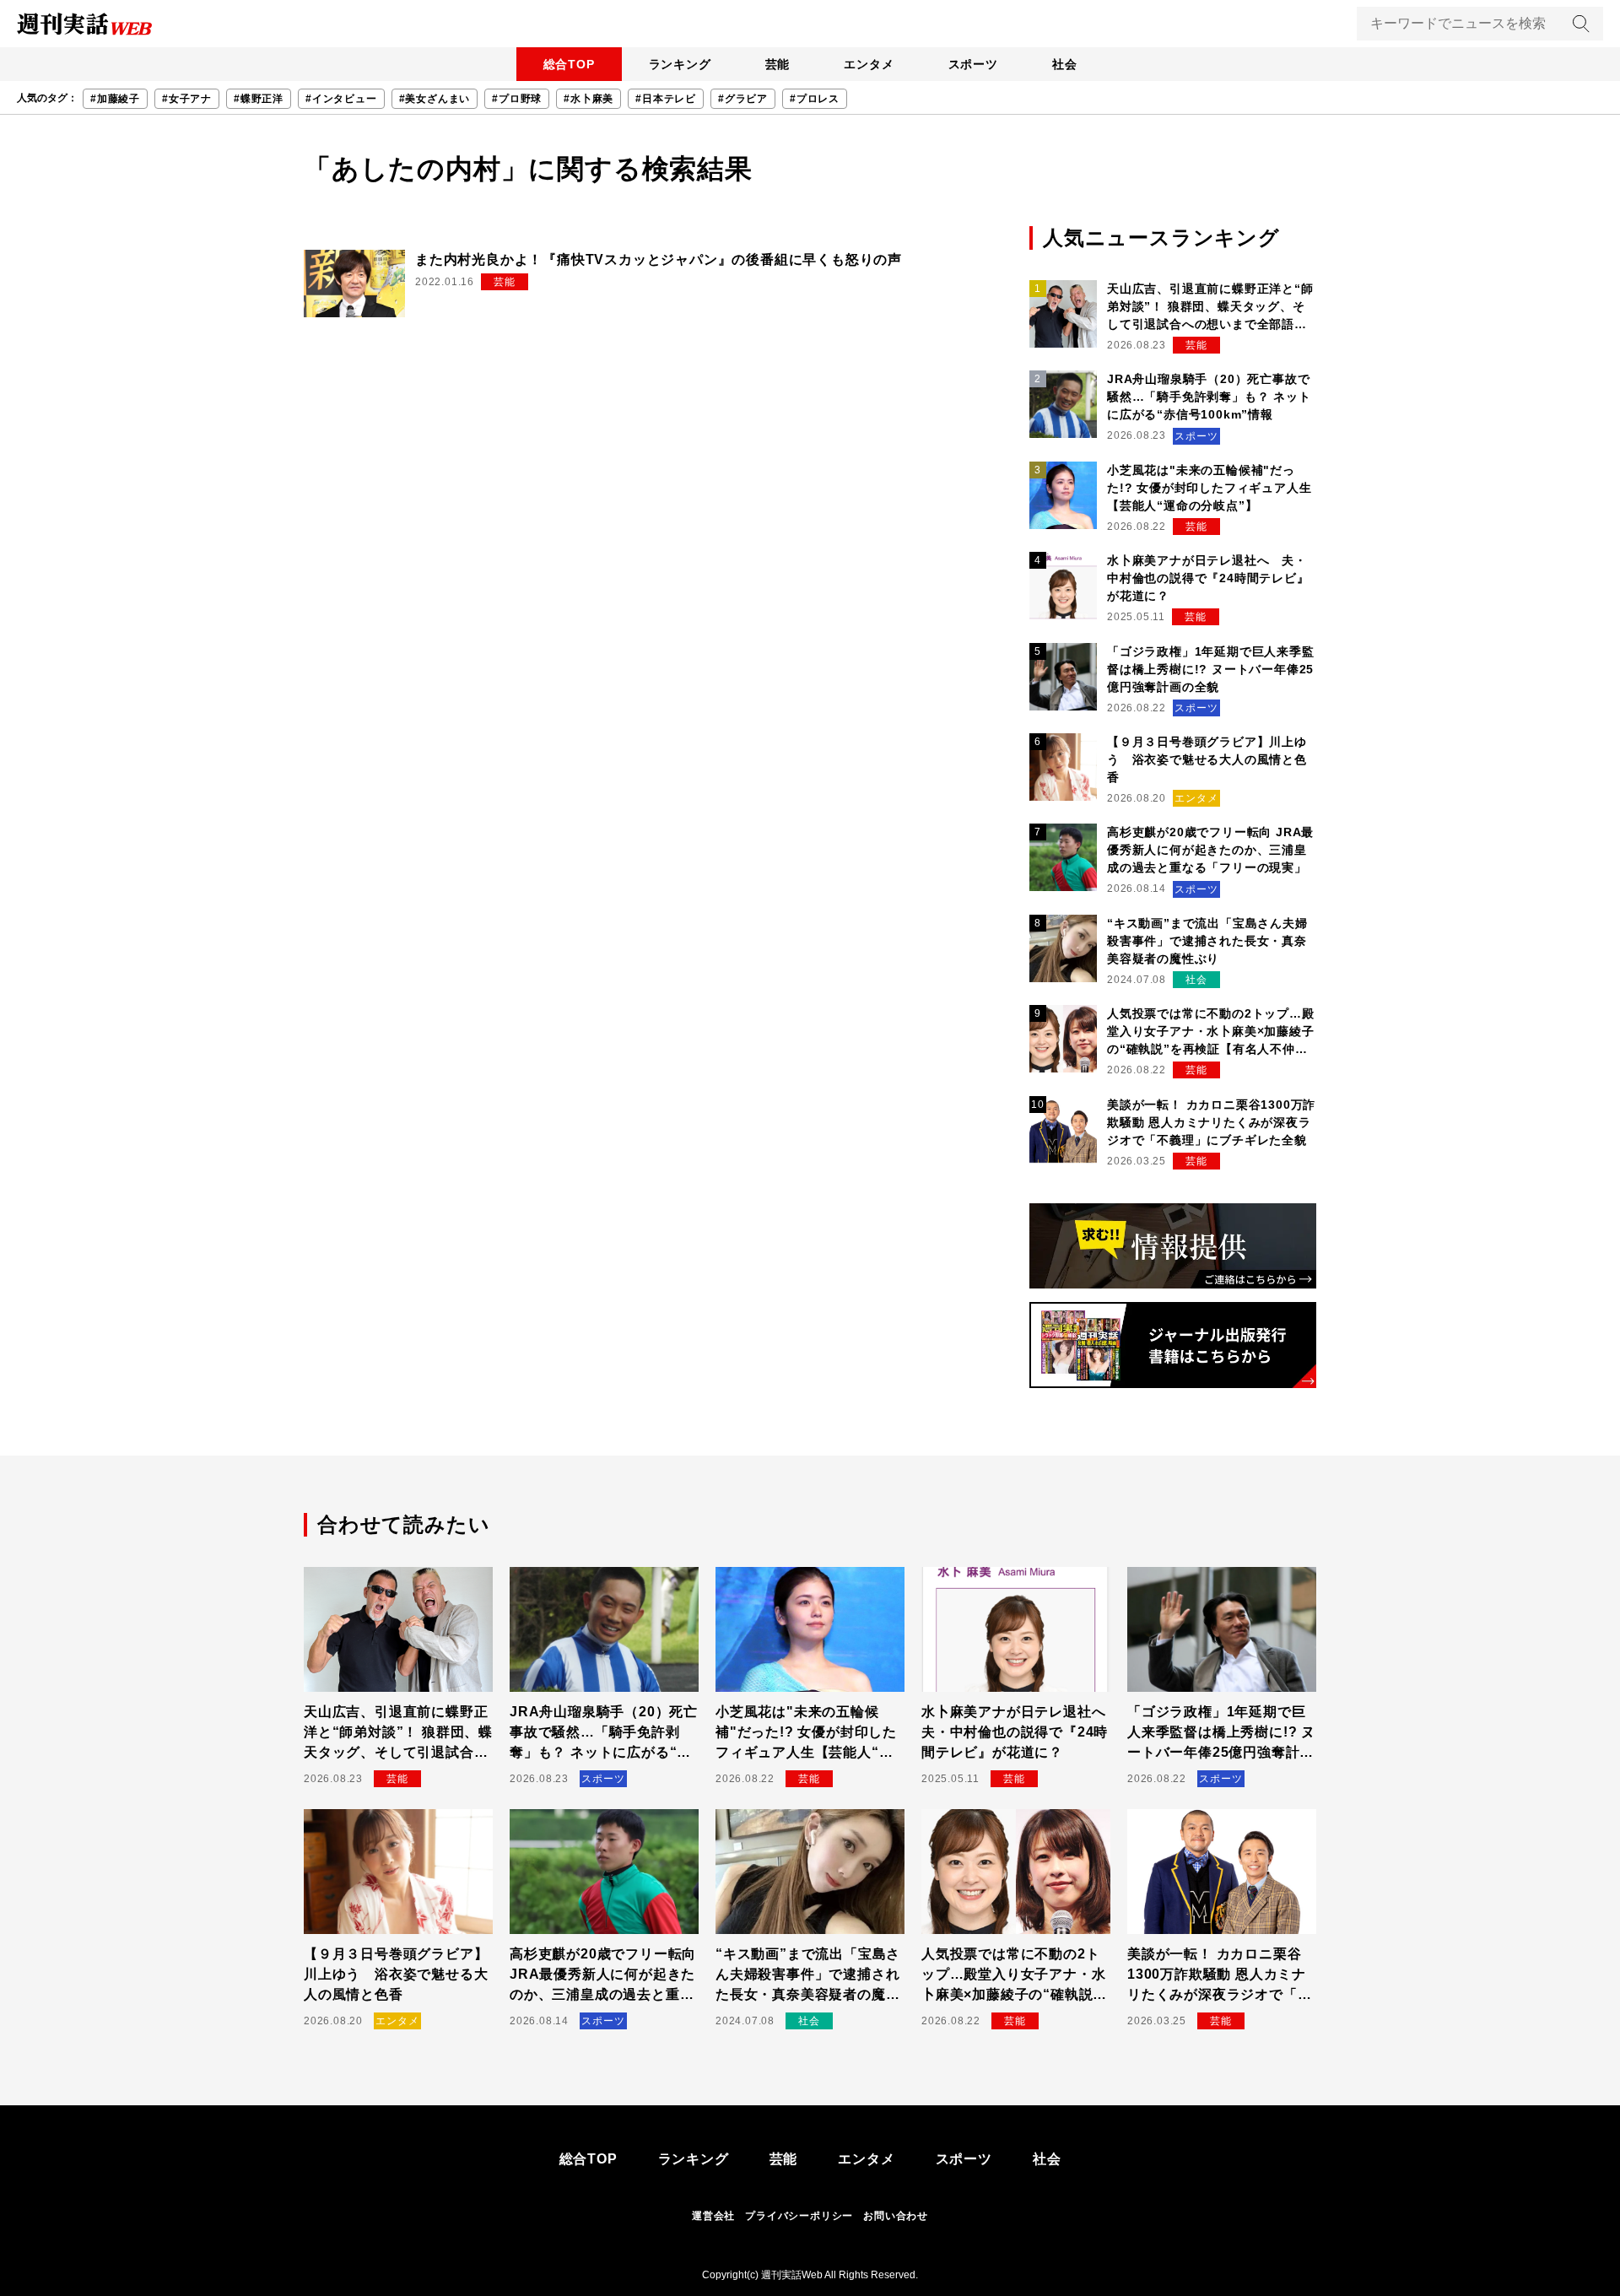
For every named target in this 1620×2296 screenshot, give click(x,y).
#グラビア (743, 99)
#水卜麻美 (589, 99)
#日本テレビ (666, 99)
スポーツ (973, 64)
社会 (1065, 64)
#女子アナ (187, 99)
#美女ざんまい (435, 99)
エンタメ (869, 64)
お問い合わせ (896, 2216)
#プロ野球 (517, 99)
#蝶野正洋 (259, 99)
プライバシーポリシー (799, 2216)
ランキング (680, 64)
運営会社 (713, 2216)
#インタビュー (341, 99)
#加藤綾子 (115, 99)
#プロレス (815, 99)
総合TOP (569, 64)
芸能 (778, 64)
